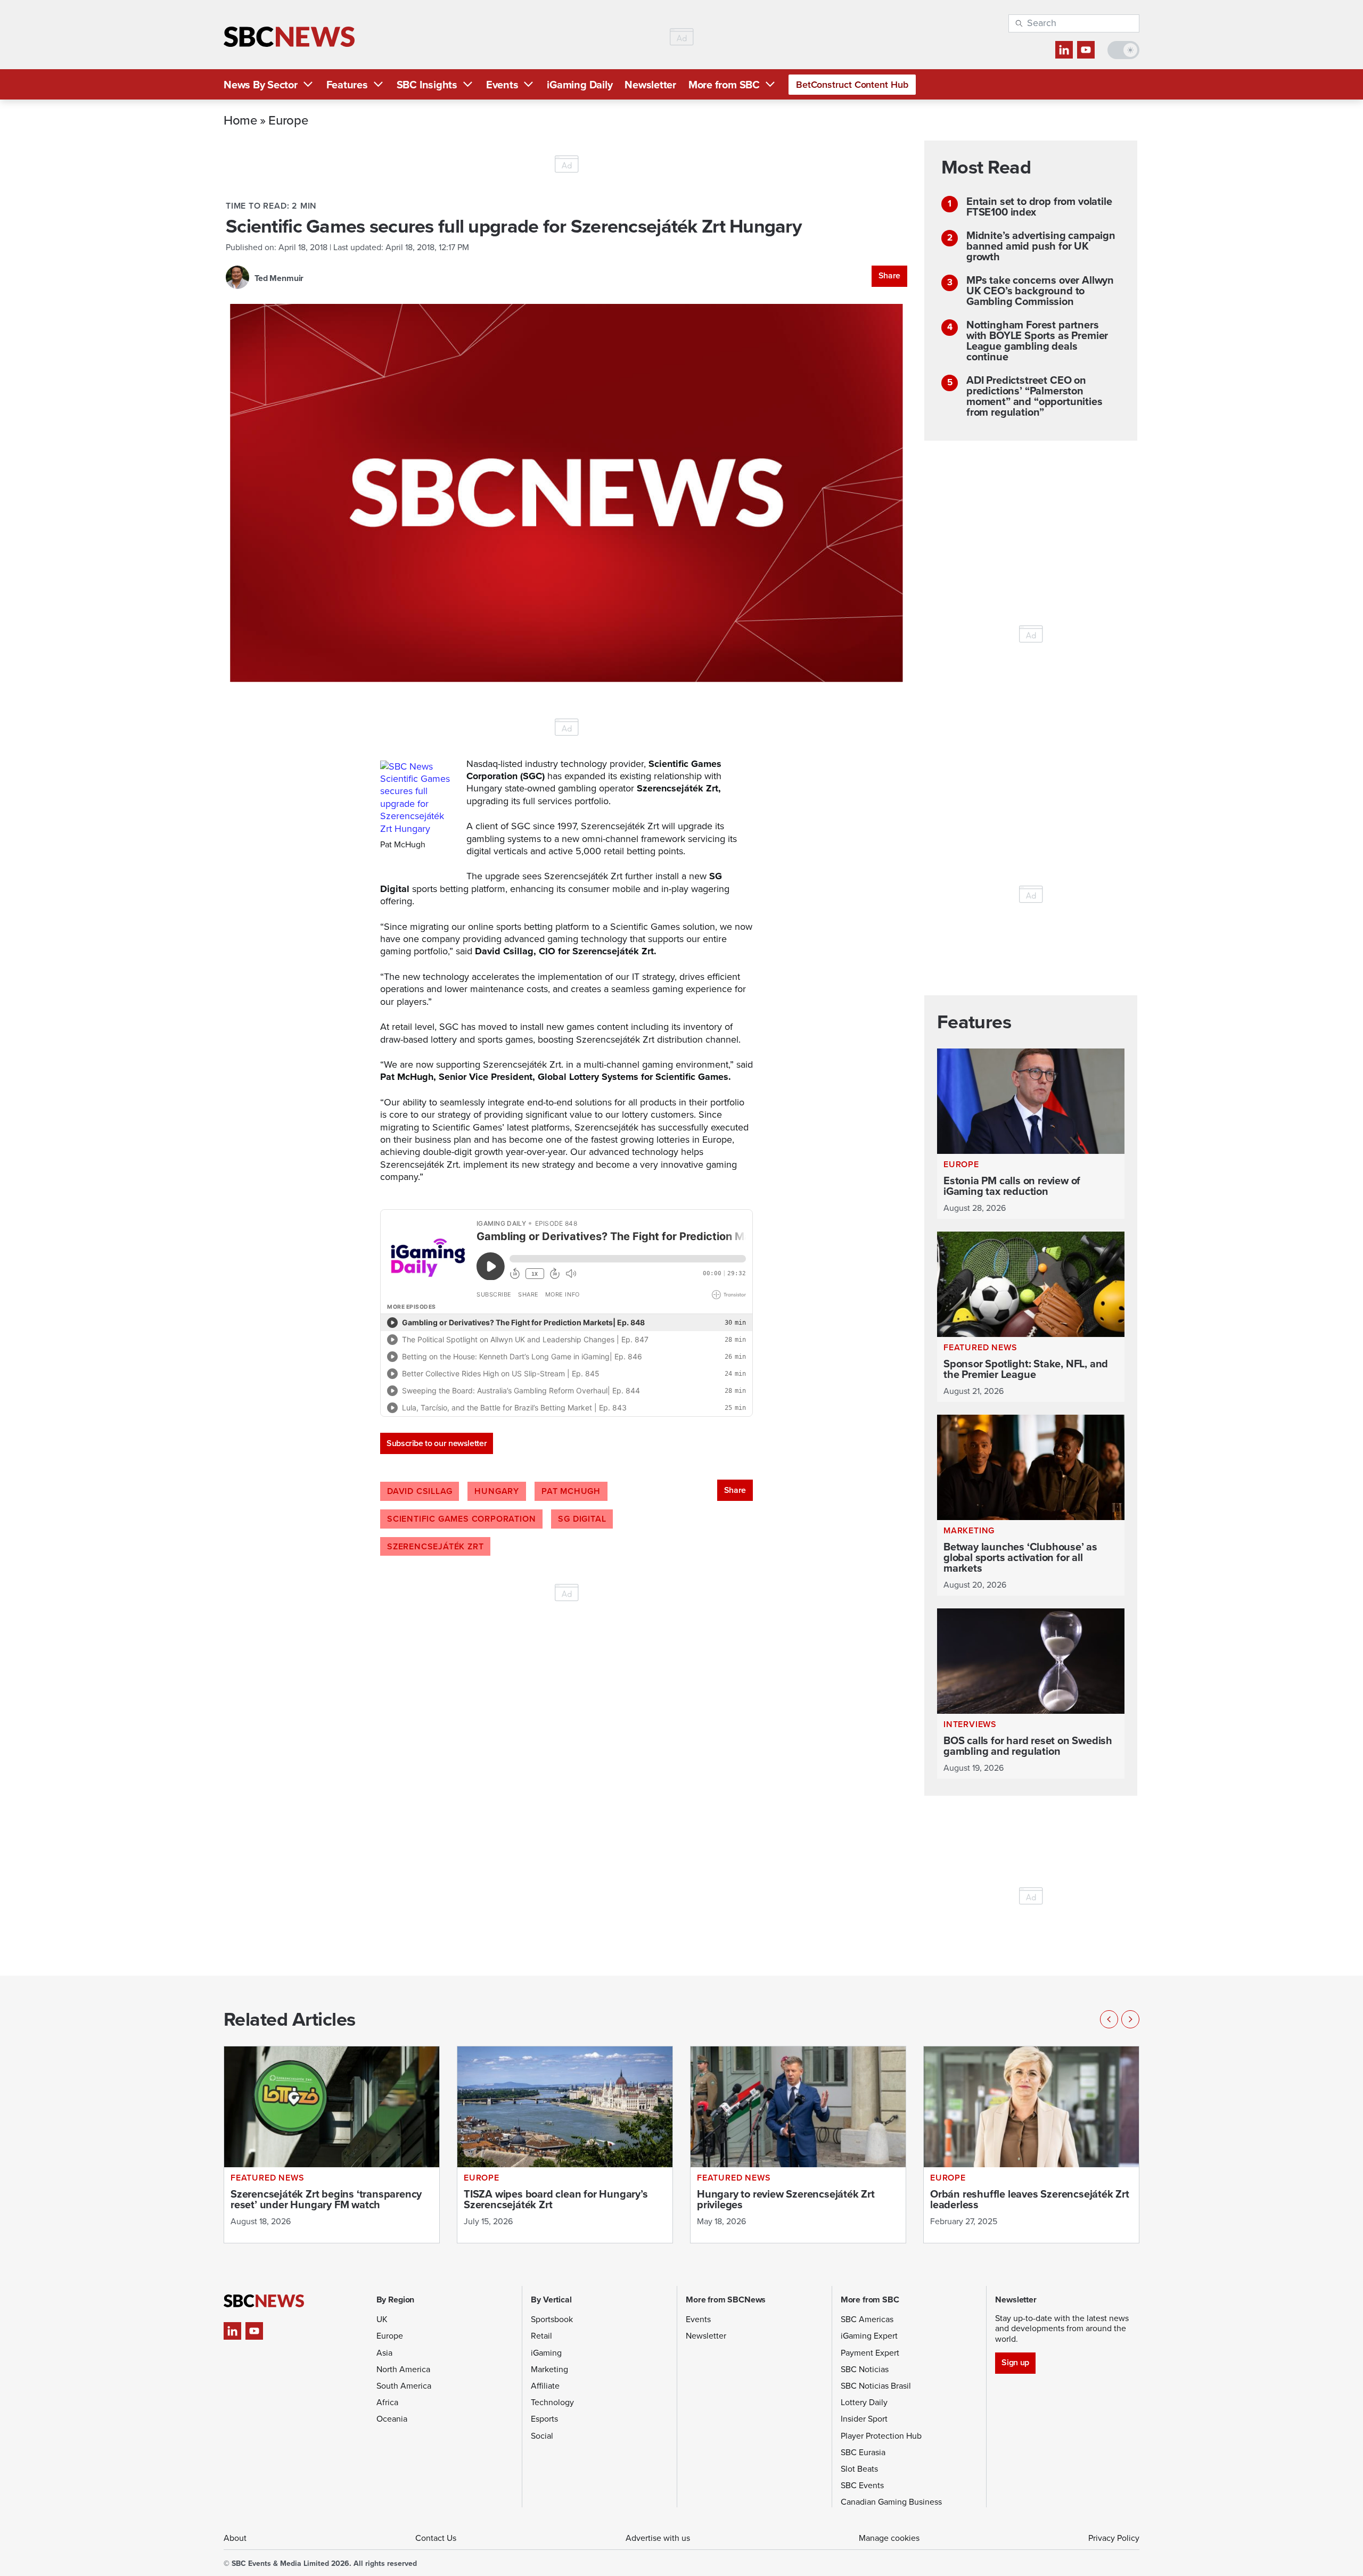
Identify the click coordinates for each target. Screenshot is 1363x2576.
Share (889, 275)
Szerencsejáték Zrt (435, 1546)
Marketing (549, 2369)
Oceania (392, 2419)
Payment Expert (870, 2353)
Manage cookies (889, 2538)
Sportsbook (552, 2319)
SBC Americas (867, 2319)
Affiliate (545, 2386)
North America (403, 2369)
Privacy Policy (1114, 2538)
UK (382, 2319)
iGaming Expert (869, 2336)
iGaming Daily (580, 85)
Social (542, 2436)
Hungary (497, 1491)
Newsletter (650, 85)
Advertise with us (658, 2538)
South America (404, 2386)
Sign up (1015, 2362)
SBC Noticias (865, 2369)
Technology (552, 2402)
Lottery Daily (864, 2402)
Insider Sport (864, 2419)
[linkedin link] (1064, 50)
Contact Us (436, 2538)
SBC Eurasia (863, 2452)
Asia (384, 2353)
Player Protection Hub (881, 2436)
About (235, 2538)
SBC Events (862, 2485)
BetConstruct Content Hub (852, 85)
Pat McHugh (571, 1491)
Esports (544, 2419)
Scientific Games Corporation (461, 1519)
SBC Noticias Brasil (876, 2386)
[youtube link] (1086, 50)
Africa (387, 2402)
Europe (288, 120)
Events (502, 85)
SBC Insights (427, 85)
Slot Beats (859, 2469)
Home (240, 120)
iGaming (546, 2353)
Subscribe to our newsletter (437, 1443)
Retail (541, 2336)
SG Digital (582, 1519)
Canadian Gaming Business (891, 2502)
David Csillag (420, 1491)
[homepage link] (289, 37)
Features (347, 85)
